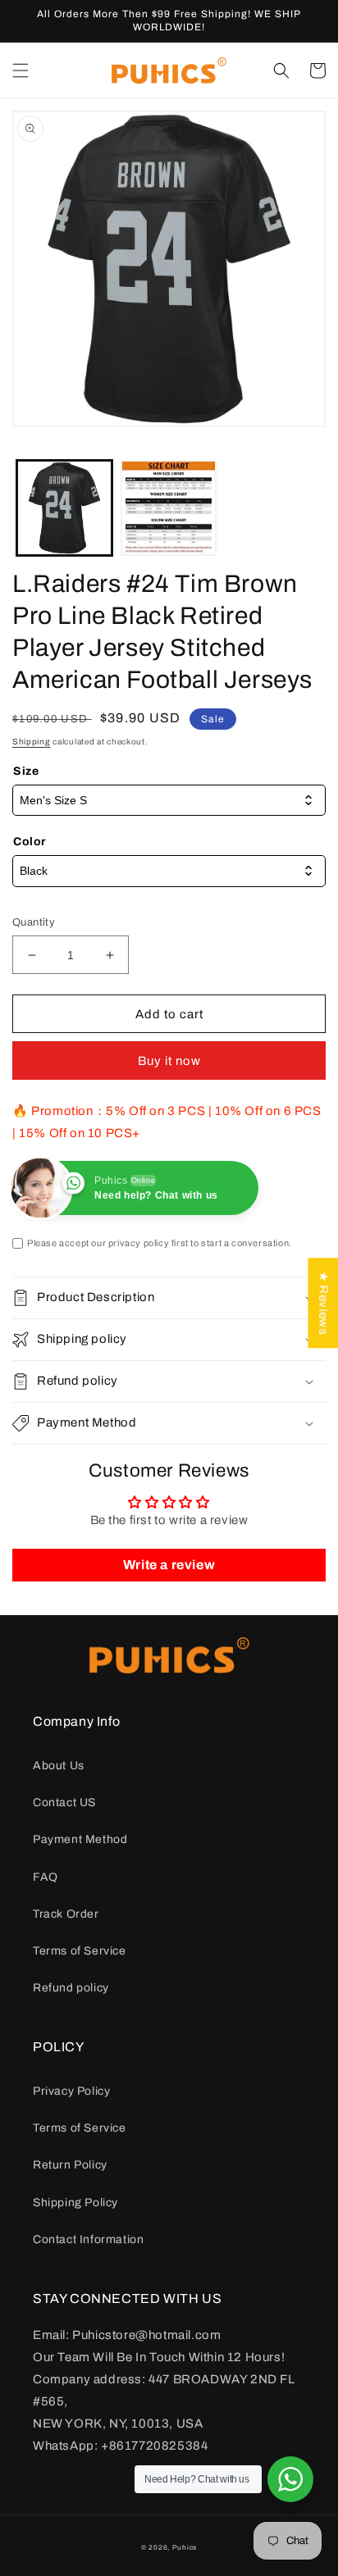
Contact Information (88, 2239)
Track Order (66, 1914)
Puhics (185, 2548)
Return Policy (70, 2165)
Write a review (169, 1565)
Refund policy (71, 1988)
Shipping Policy (75, 2203)
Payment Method (80, 1839)
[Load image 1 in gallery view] (64, 508)
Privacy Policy (71, 2091)
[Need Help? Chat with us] (290, 2479)
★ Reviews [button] (323, 1303)
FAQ (46, 1877)
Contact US (64, 1802)
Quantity (34, 922)
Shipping (32, 742)
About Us (59, 1766)
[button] (21, 71)
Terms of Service (80, 1951)
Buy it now (169, 1061)
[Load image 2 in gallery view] (169, 508)
